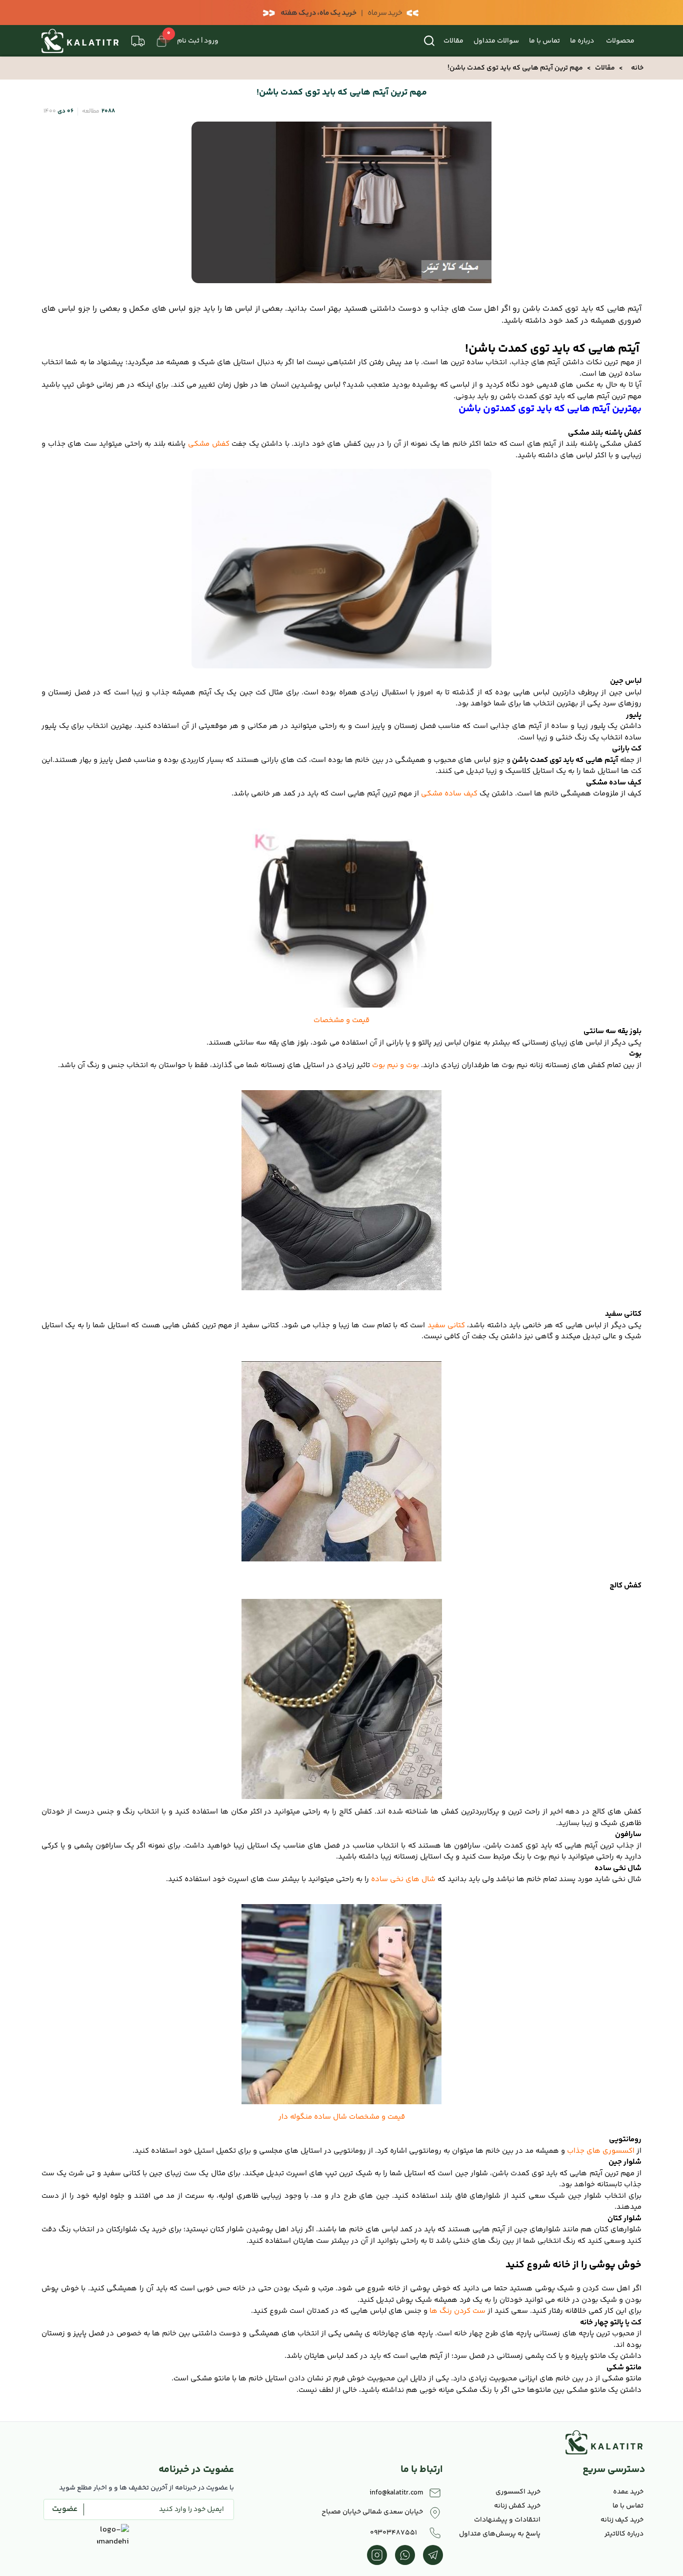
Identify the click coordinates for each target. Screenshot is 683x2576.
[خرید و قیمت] (341, 1461)
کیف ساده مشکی (449, 794)
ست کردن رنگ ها (457, 2311)
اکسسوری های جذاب (602, 2151)
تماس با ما (544, 41)
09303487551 (393, 2533)
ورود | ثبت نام (198, 41)
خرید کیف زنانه (622, 2520)
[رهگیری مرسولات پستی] (138, 41)
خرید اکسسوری (518, 2492)
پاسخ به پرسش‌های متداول (500, 2534)
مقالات (453, 41)
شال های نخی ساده (403, 1879)
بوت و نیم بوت (395, 1065)
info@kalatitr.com (396, 2493)
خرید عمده (628, 2492)
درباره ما (582, 41)
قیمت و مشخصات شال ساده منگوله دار (342, 2117)
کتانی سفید (446, 1326)
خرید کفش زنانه (517, 2506)
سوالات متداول (496, 41)
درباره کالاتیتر (624, 2534)
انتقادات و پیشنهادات (507, 2520)
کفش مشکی (209, 444)
